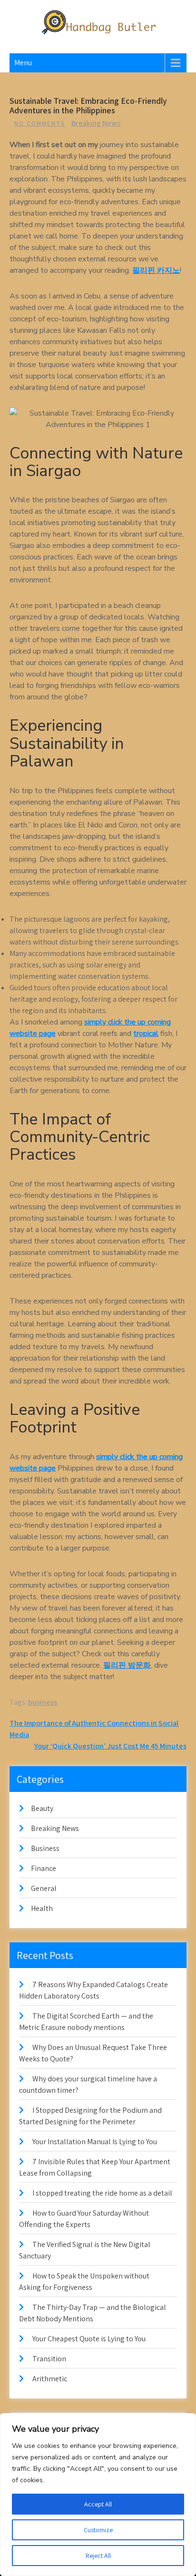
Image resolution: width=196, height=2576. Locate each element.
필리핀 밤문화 (127, 1665)
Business (45, 1848)
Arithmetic (50, 2379)
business (43, 1702)
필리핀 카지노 (156, 270)
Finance (44, 1868)
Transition (49, 2359)
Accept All (98, 2504)
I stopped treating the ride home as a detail (102, 2193)
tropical (146, 1034)
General (44, 1888)
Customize (98, 2530)
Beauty (42, 1808)
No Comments (40, 124)
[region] (98, 2495)
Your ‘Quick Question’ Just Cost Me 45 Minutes (110, 1746)
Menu (23, 63)
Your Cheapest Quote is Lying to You (89, 2339)
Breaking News (96, 123)
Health (42, 1908)
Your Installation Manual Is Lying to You (95, 2142)
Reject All (98, 2556)
